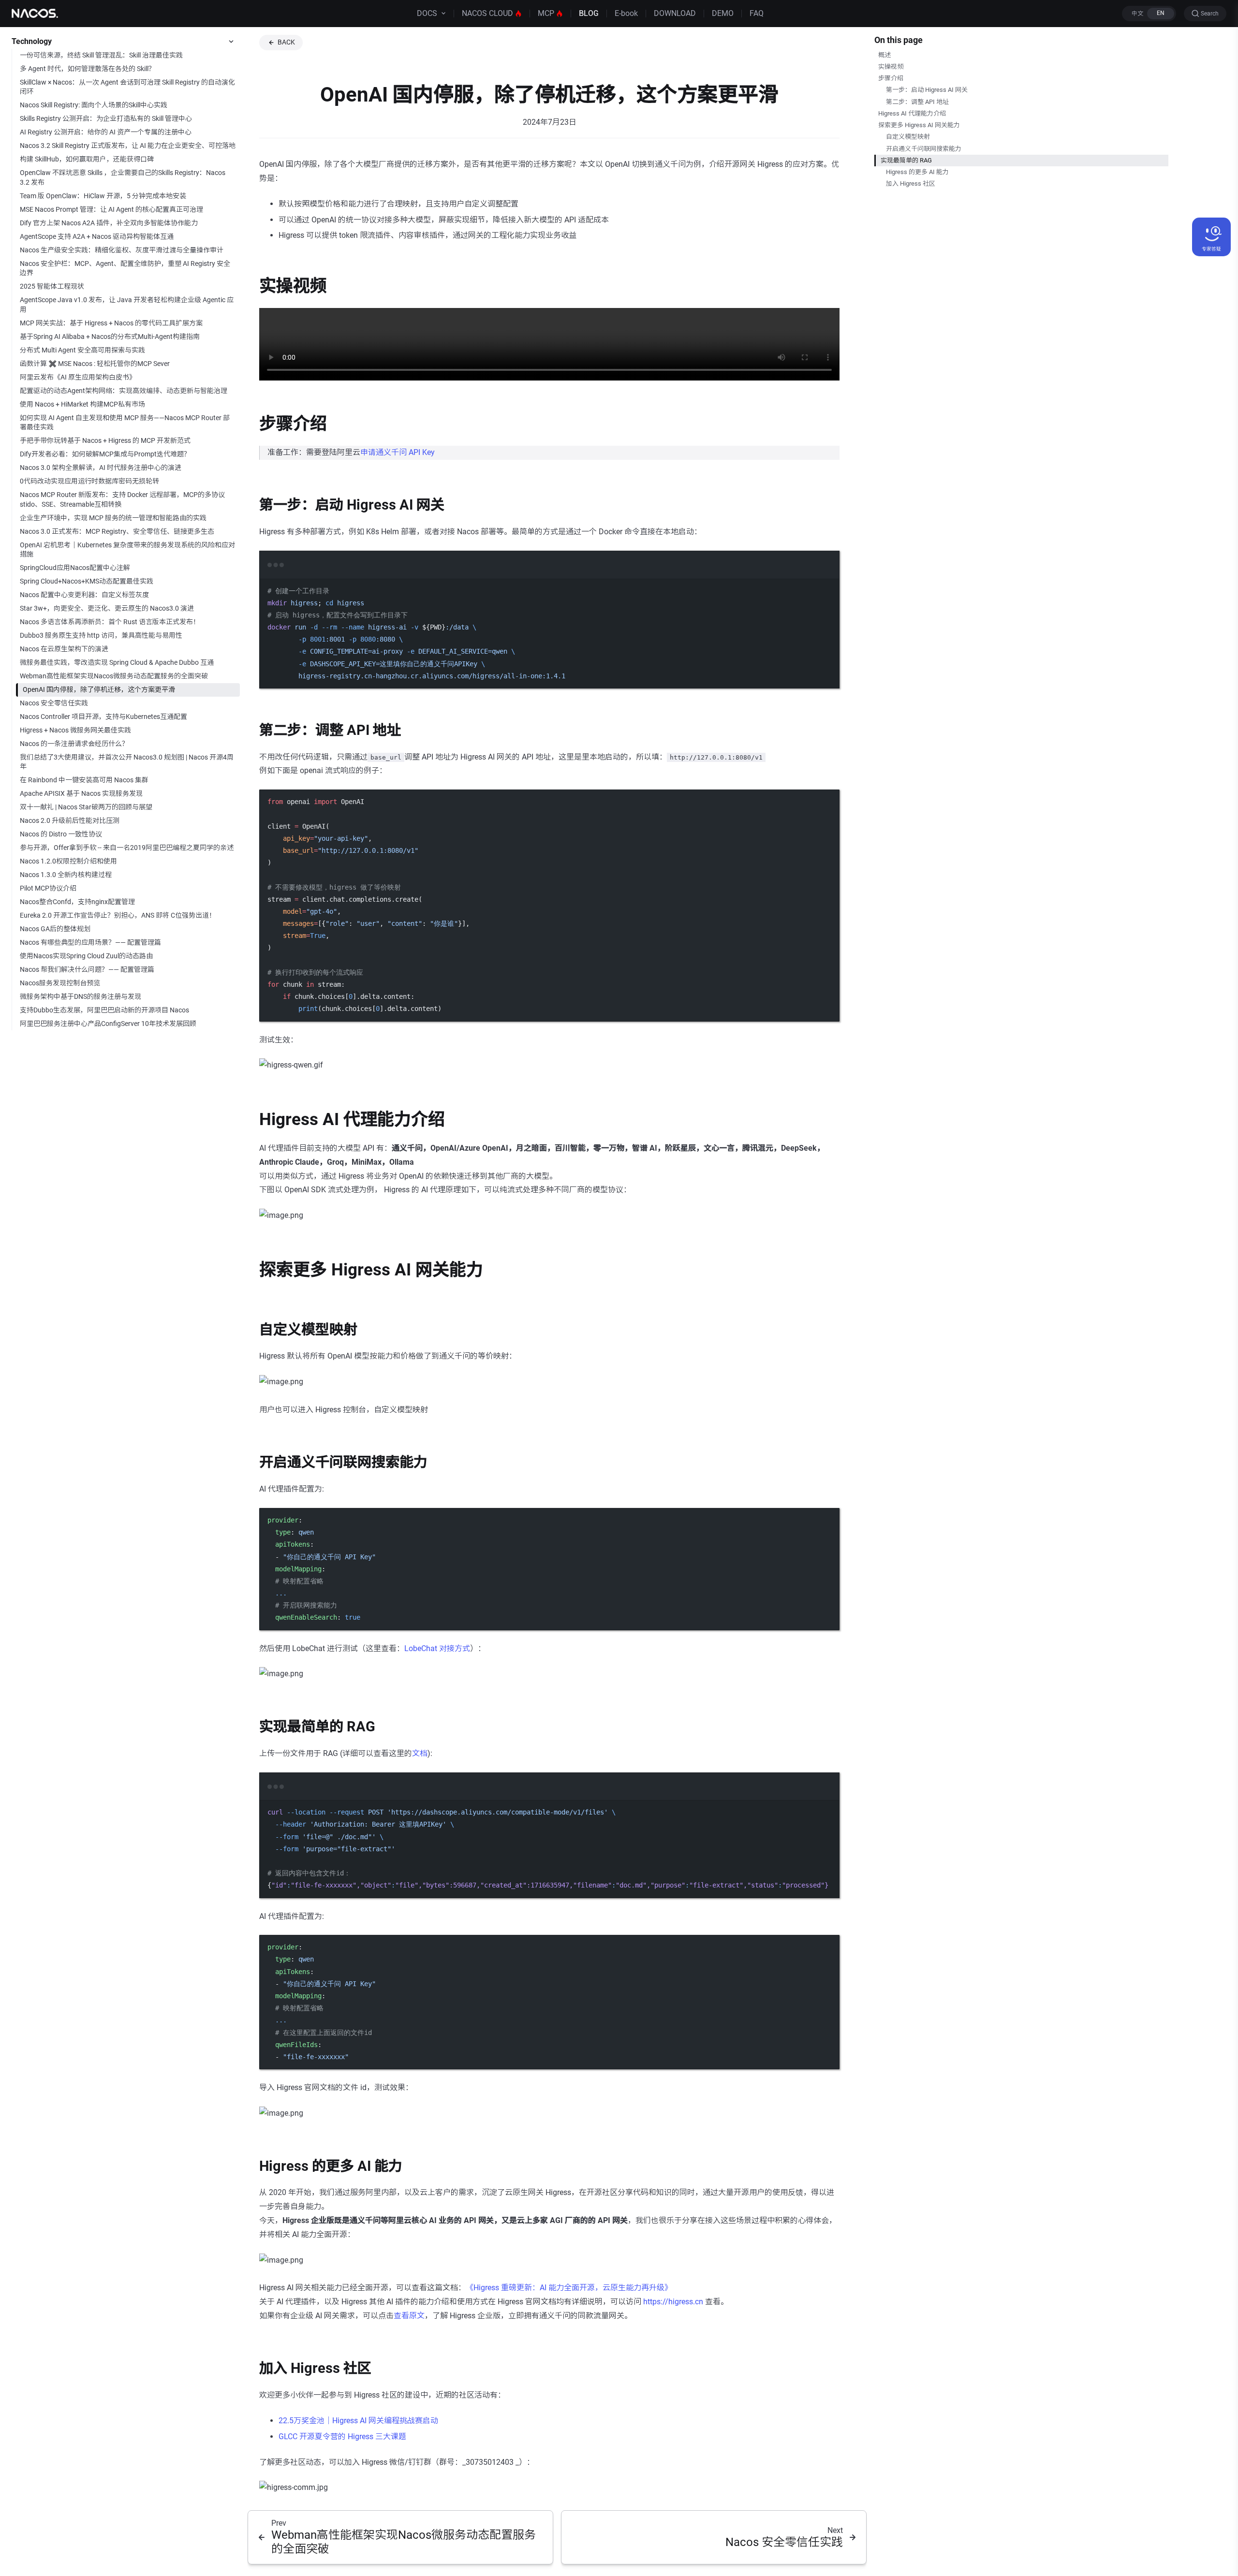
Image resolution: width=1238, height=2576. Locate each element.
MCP (546, 13)
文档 (420, 1753)
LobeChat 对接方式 (437, 1648)
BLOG (589, 13)
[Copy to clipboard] (827, 578)
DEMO (723, 13)
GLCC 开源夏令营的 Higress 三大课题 (342, 2437)
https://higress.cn (673, 2302)
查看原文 (409, 2316)
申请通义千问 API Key (398, 452)
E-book (626, 13)
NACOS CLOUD (487, 13)
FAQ (757, 13)
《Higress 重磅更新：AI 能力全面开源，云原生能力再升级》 (569, 2288)
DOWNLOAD (675, 13)
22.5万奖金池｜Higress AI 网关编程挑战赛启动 (358, 2421)
